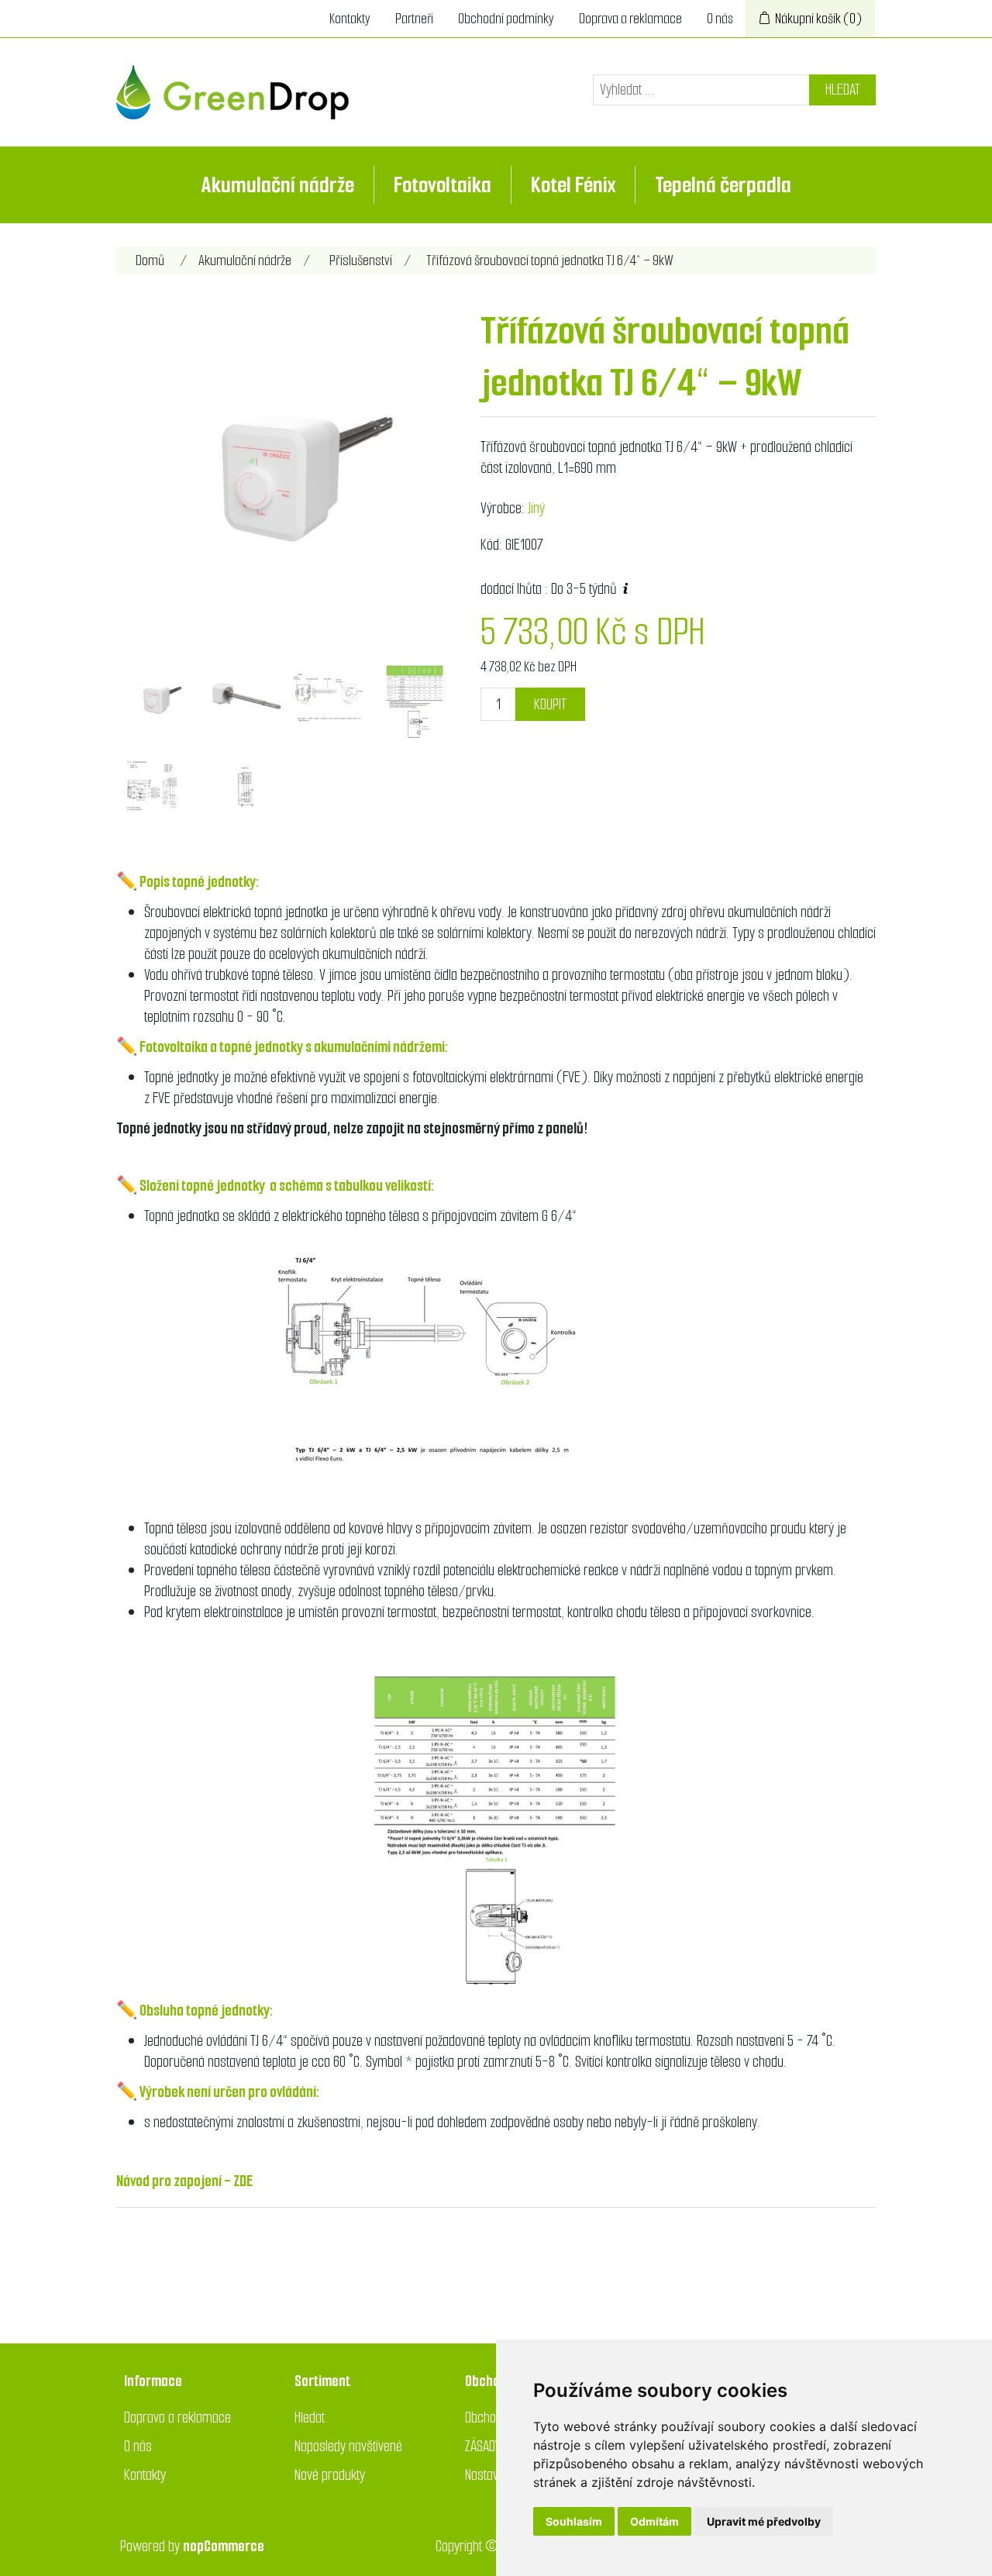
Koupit (550, 704)
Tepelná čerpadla (723, 185)
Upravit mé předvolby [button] (764, 2521)
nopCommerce (224, 2546)
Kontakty (350, 19)
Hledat (843, 90)
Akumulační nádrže (278, 185)
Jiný (536, 508)
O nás (720, 19)
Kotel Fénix (573, 185)
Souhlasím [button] (574, 2521)
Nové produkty (330, 2475)
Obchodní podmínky (506, 19)
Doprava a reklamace (630, 19)
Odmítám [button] (654, 2521)
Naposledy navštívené (348, 2446)
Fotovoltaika (443, 185)
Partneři (414, 19)
